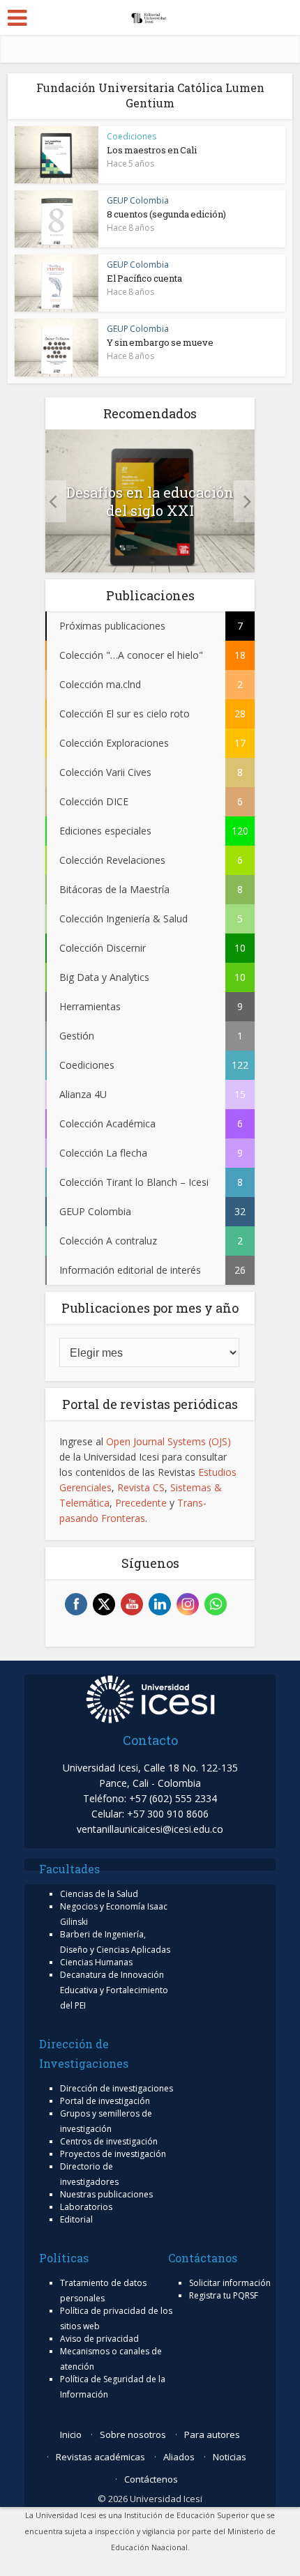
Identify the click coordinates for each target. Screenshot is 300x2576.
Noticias (230, 2457)
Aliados (179, 2457)
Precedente (141, 1503)
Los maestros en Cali (152, 150)
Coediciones (132, 136)
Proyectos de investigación (113, 2154)
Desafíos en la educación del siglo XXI (150, 501)
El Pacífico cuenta (144, 278)
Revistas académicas (100, 2457)
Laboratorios (86, 2207)
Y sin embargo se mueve (160, 342)
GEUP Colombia (138, 200)
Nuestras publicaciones (106, 2194)
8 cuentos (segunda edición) (166, 214)
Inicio (71, 2434)
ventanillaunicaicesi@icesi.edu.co (150, 1829)
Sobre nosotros (133, 2434)
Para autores (212, 2434)
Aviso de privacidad (99, 2339)
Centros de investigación (109, 2141)
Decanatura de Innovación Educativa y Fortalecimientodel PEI (114, 1990)
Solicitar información (230, 2283)
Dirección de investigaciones (117, 2088)
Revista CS (141, 1487)
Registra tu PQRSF (224, 2295)
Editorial (76, 2219)
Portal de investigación (105, 2101)
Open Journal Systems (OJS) (168, 1441)
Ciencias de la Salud (99, 1894)
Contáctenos (151, 2479)
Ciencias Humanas (96, 1962)
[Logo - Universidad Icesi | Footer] (150, 1698)
